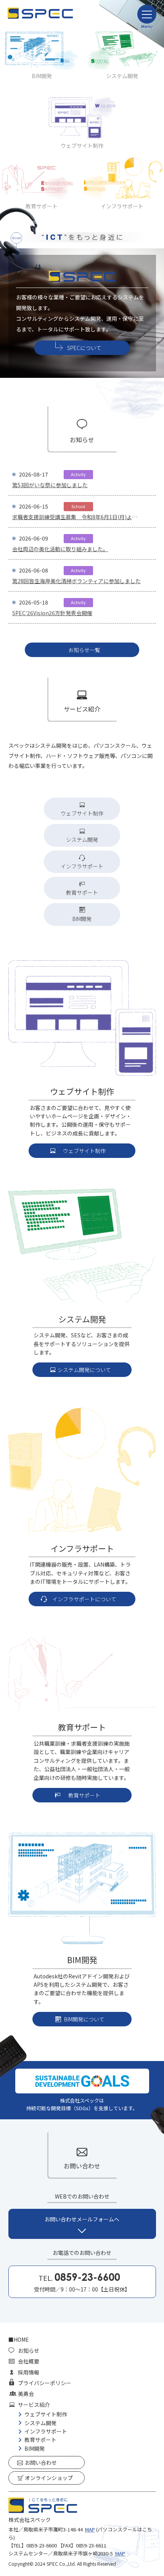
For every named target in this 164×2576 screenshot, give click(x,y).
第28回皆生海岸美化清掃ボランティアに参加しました (76, 581)
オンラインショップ (49, 2478)
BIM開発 (42, 76)
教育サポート (82, 892)
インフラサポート (82, 866)
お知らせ (29, 2351)
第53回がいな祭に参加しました (50, 485)
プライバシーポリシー (45, 2383)
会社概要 (29, 2361)
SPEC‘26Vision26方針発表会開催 (52, 613)
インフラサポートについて (84, 1599)
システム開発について (84, 1370)
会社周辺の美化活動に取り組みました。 (60, 549)
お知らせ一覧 (84, 650)
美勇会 (26, 2394)
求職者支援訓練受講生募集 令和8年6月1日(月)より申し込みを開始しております (75, 517)
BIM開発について (84, 2019)
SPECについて (84, 348)
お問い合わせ (41, 2462)
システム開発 (122, 76)
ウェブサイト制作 (82, 813)
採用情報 (29, 2372)
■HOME (19, 2339)
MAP (90, 2529)
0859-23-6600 (42, 2545)
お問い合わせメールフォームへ (82, 2219)
